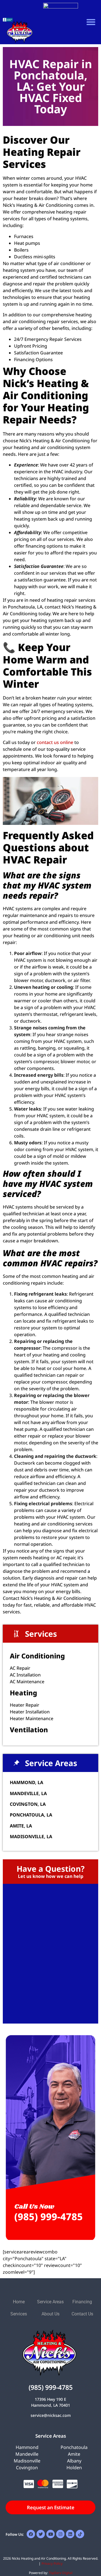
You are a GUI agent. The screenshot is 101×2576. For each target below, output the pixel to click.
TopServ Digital (61, 2573)
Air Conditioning (37, 1656)
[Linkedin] (70, 2534)
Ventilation (29, 1730)
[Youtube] (50, 2534)
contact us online (54, 742)
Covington (27, 2468)
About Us (50, 2314)
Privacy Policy (52, 2563)
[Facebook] (31, 2534)
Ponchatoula (74, 2447)
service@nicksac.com (51, 2415)
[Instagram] (60, 2534)
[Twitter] (41, 2534)
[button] (91, 22)
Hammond (27, 2447)
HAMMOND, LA (27, 1782)
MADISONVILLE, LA (31, 1836)
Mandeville (27, 2454)
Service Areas (50, 2302)
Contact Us (82, 2314)
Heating (23, 1693)
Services (19, 2314)
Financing (82, 2302)
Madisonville (27, 2461)
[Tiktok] (80, 2534)
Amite (74, 2454)
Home (19, 2302)
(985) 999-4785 (49, 2217)
